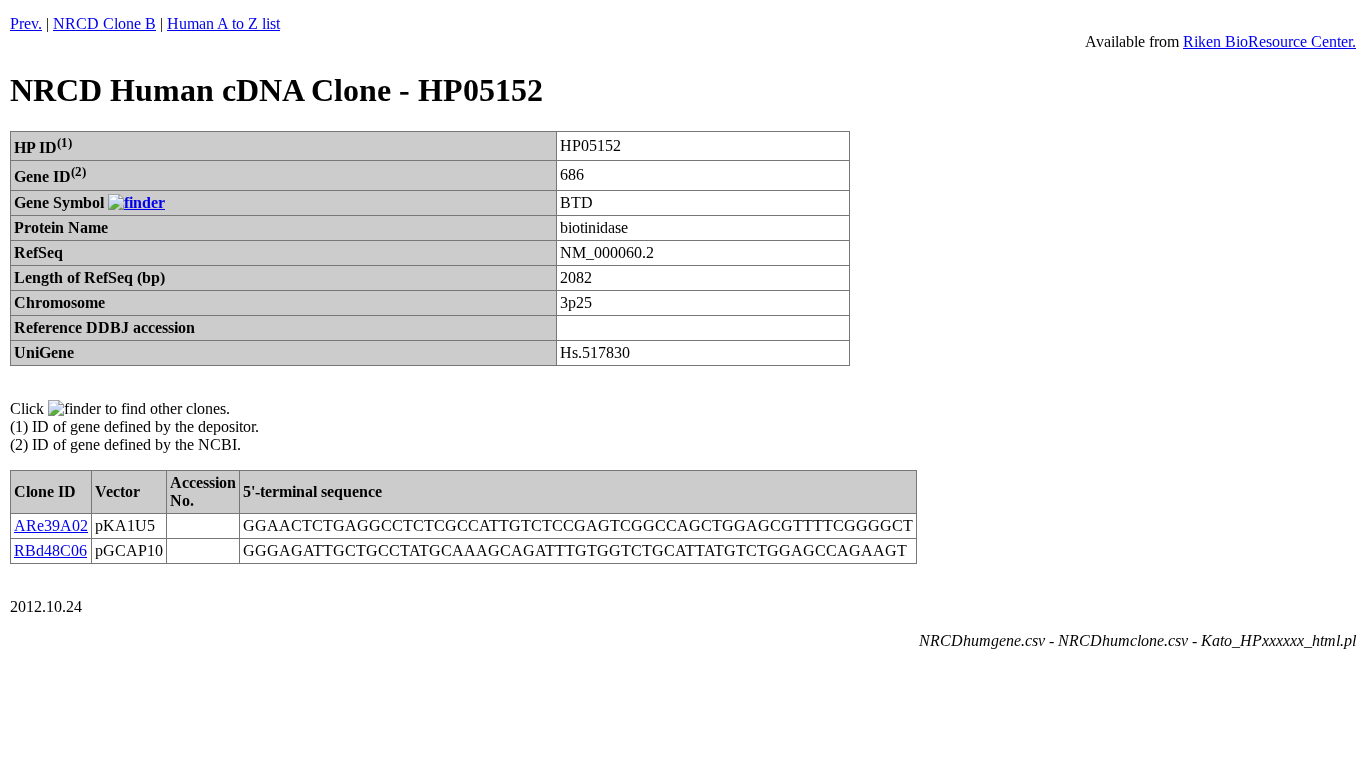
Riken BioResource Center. (1269, 41)
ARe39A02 (51, 525)
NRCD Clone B (104, 23)
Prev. (26, 23)
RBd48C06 (50, 550)
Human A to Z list (223, 23)
